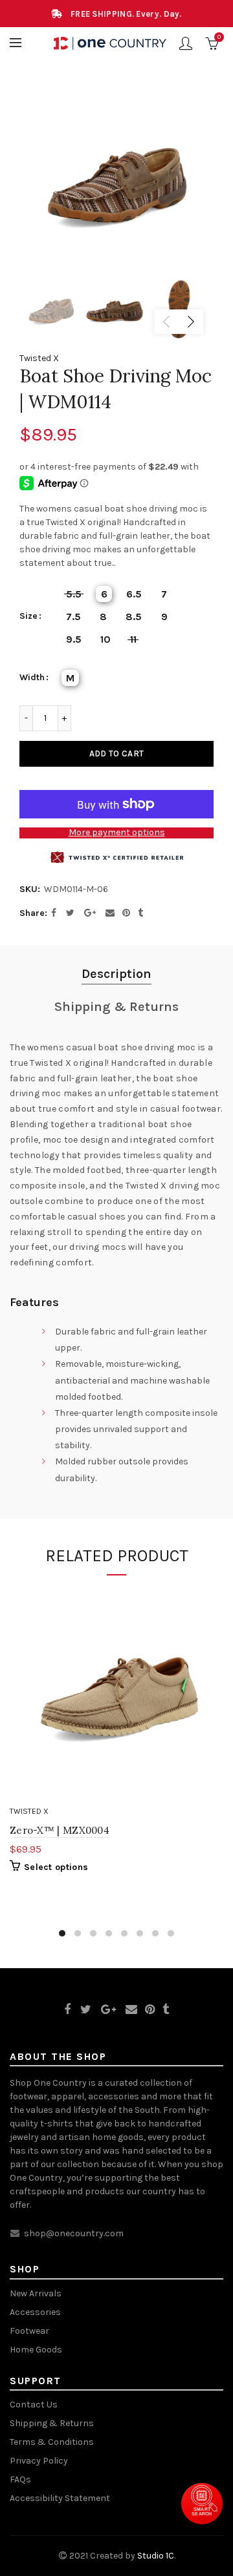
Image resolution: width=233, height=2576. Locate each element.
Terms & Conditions (52, 2442)
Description (116, 974)
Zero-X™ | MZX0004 (60, 1830)
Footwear (29, 2331)
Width (32, 678)
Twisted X (39, 358)
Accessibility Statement (60, 2498)
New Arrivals (36, 2293)
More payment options (117, 833)
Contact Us (34, 2405)
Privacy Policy (39, 2461)
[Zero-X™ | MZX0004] (116, 1694)
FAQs (20, 2479)
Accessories (35, 2312)
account (186, 43)
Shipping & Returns (116, 1007)
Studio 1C (156, 2556)
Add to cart (116, 753)
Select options (56, 1867)
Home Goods (36, 2350)
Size (28, 616)
